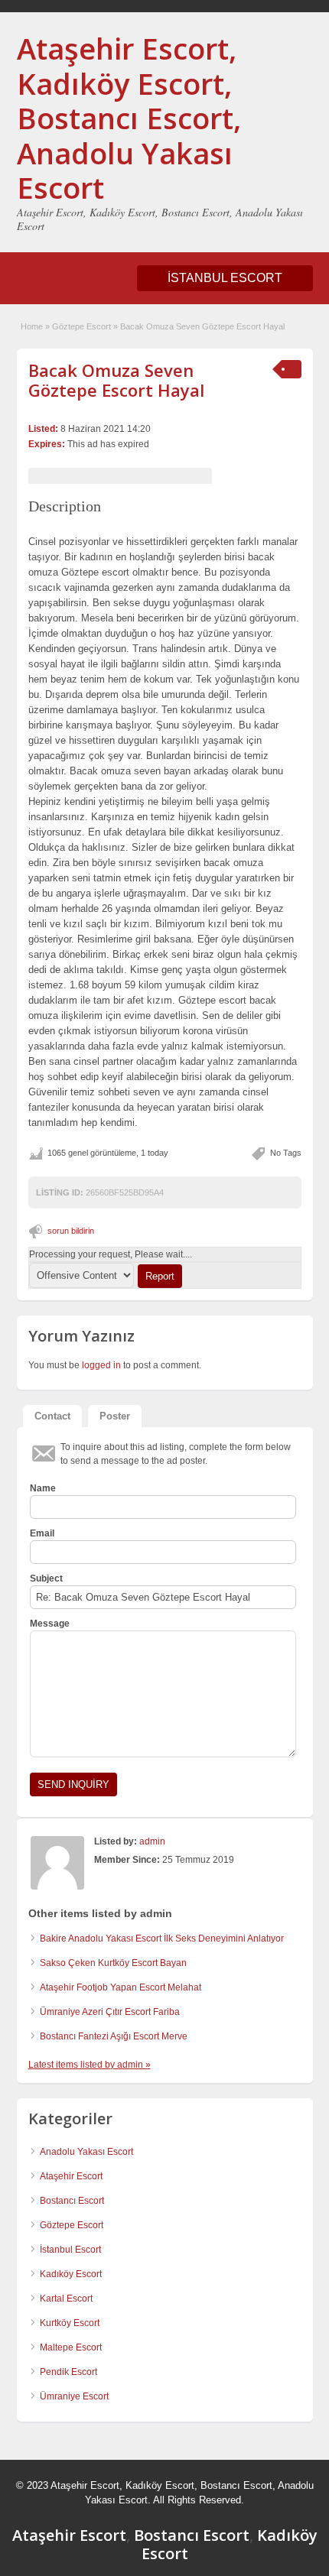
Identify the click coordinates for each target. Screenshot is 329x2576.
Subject (46, 1578)
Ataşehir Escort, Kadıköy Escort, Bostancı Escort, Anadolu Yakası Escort (129, 118)
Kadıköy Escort (71, 2274)
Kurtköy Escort (70, 2323)
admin (152, 1841)
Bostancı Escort (72, 2201)
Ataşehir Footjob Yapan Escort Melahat (121, 1987)
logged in (101, 1365)
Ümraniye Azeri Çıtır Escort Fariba (110, 2012)
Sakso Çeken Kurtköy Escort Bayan (113, 1963)
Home (32, 326)
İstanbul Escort (70, 2250)
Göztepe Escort (81, 326)
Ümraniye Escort (74, 2396)
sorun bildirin (71, 1231)
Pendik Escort (68, 2372)
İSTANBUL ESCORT (225, 278)
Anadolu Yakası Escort (86, 2152)
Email (42, 1533)
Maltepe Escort (71, 2347)
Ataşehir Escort (71, 2176)
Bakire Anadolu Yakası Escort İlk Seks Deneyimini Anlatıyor (162, 1938)
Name (43, 1488)
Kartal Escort (66, 2299)
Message (50, 1624)
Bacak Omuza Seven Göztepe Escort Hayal (116, 380)
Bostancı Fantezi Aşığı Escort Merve (114, 2036)
